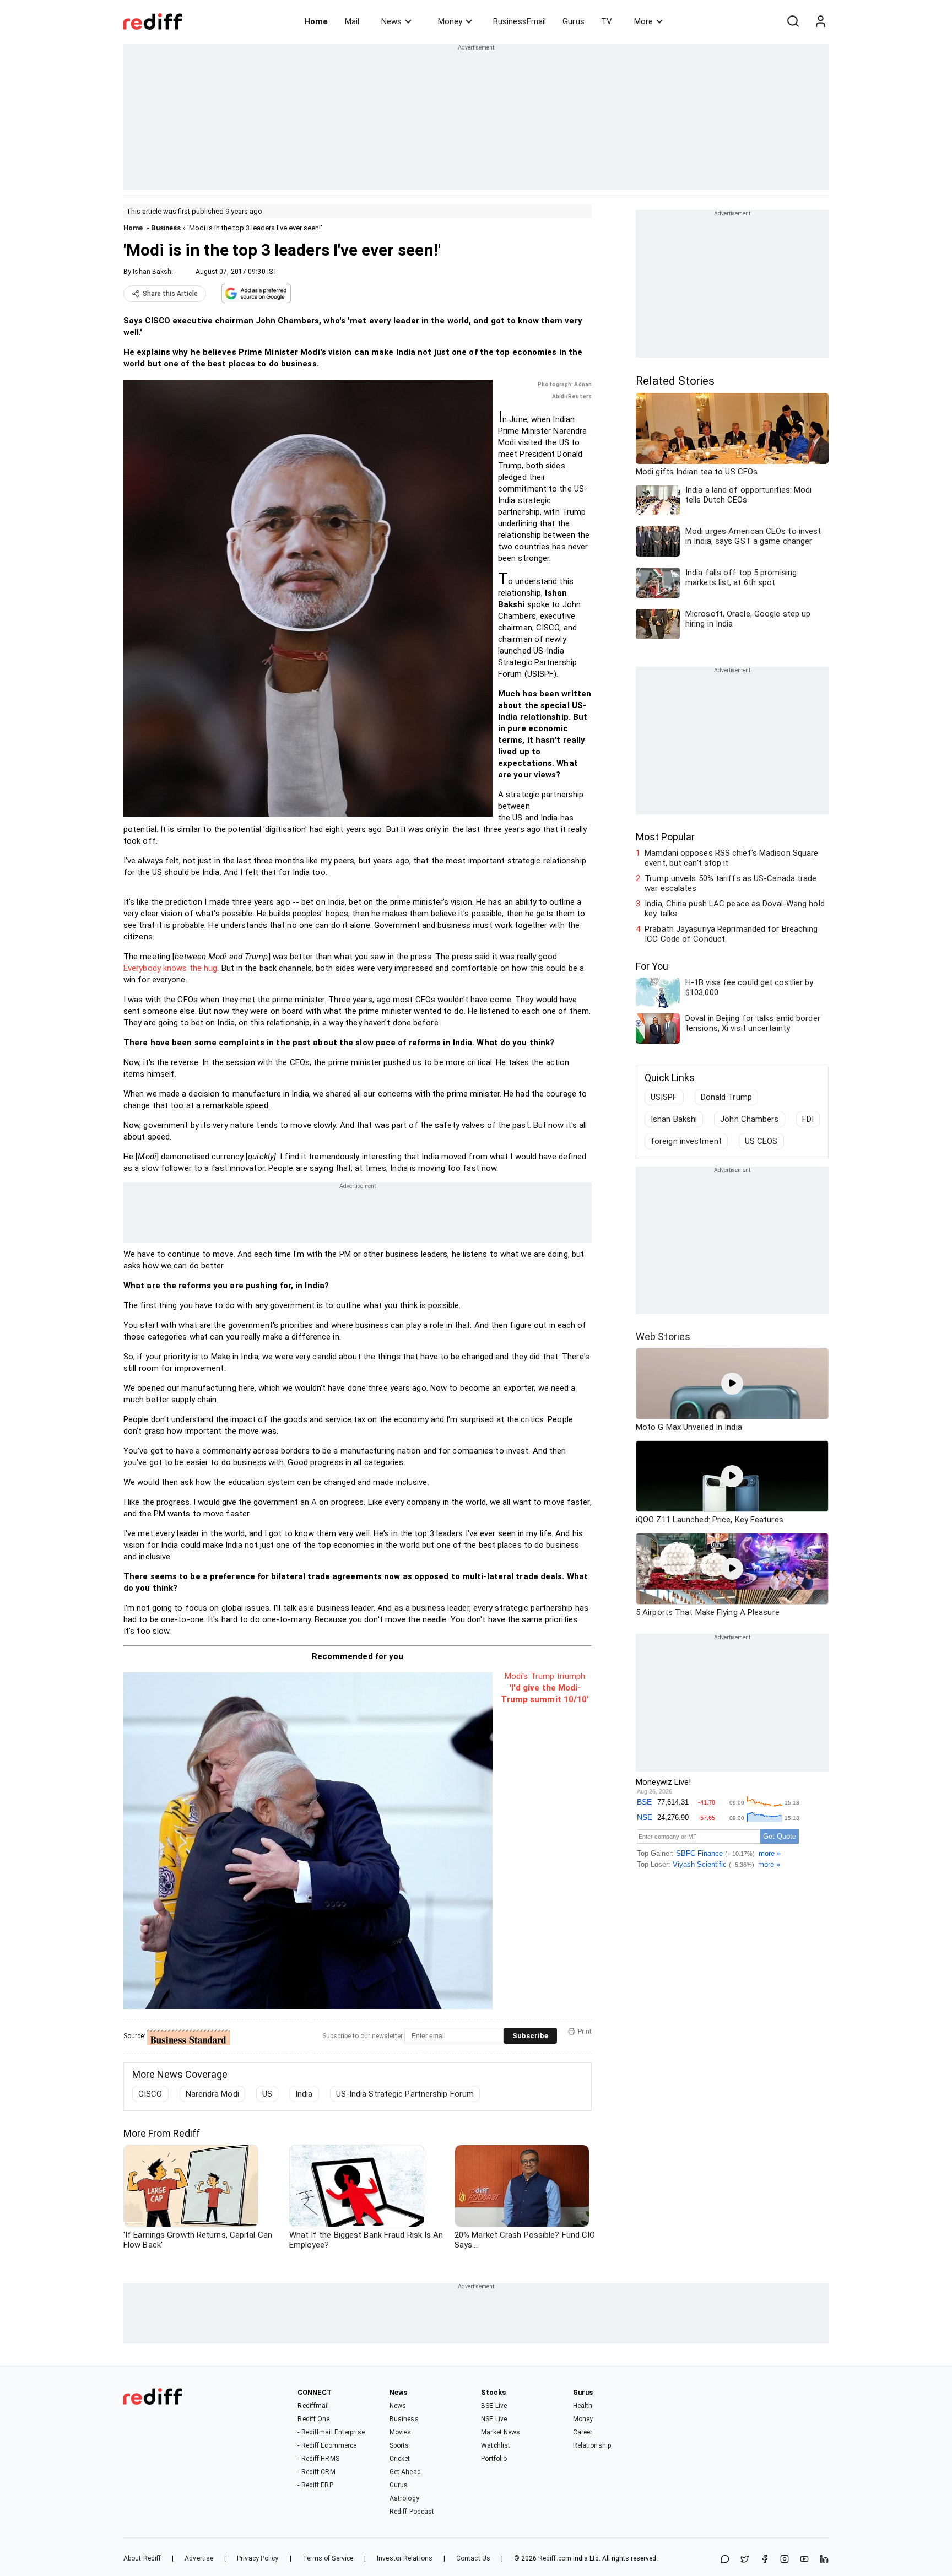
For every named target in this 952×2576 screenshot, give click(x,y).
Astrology (404, 2498)
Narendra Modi (212, 2094)
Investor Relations (405, 2558)
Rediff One (313, 2419)
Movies (401, 2432)
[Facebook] (765, 2560)
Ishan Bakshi (153, 272)
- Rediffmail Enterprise (331, 2432)
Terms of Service (328, 2558)
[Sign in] (820, 21)
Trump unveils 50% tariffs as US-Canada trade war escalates (731, 883)
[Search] (793, 21)
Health (583, 2406)
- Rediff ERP (315, 2485)
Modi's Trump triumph (545, 1676)
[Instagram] (785, 2560)
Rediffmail (313, 2406)
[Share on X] (745, 2560)
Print (585, 2032)
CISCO (150, 2094)
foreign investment (686, 1141)
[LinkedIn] (824, 2560)
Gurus (574, 21)
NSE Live (494, 2419)
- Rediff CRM (316, 2472)
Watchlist (496, 2445)
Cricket (400, 2459)
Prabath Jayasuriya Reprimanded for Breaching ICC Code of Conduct (731, 934)
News (391, 21)
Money (450, 21)
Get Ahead (405, 2472)
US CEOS (761, 1141)
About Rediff (142, 2558)
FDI (808, 1119)
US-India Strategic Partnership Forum (405, 2094)
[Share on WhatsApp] (725, 2560)
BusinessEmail (520, 21)
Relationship (592, 2445)
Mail (352, 21)
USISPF (664, 1097)
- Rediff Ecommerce (327, 2445)
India (304, 2094)
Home (316, 21)
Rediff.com (555, 2558)
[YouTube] (804, 2560)
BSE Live (494, 2406)
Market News (501, 2432)
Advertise (199, 2558)
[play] (732, 1384)
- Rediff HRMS (318, 2459)
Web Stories (663, 1336)
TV (607, 21)
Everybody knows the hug (170, 968)
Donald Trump (726, 1097)
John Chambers (749, 1119)
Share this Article (170, 294)
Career (583, 2432)
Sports (399, 2445)
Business (166, 228)
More (643, 21)
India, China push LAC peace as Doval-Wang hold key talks (735, 909)
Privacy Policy (258, 2558)
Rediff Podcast (412, 2512)
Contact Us (473, 2558)
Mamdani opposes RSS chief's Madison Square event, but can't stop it (731, 858)
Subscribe (530, 2036)
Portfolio (494, 2459)
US (267, 2094)
